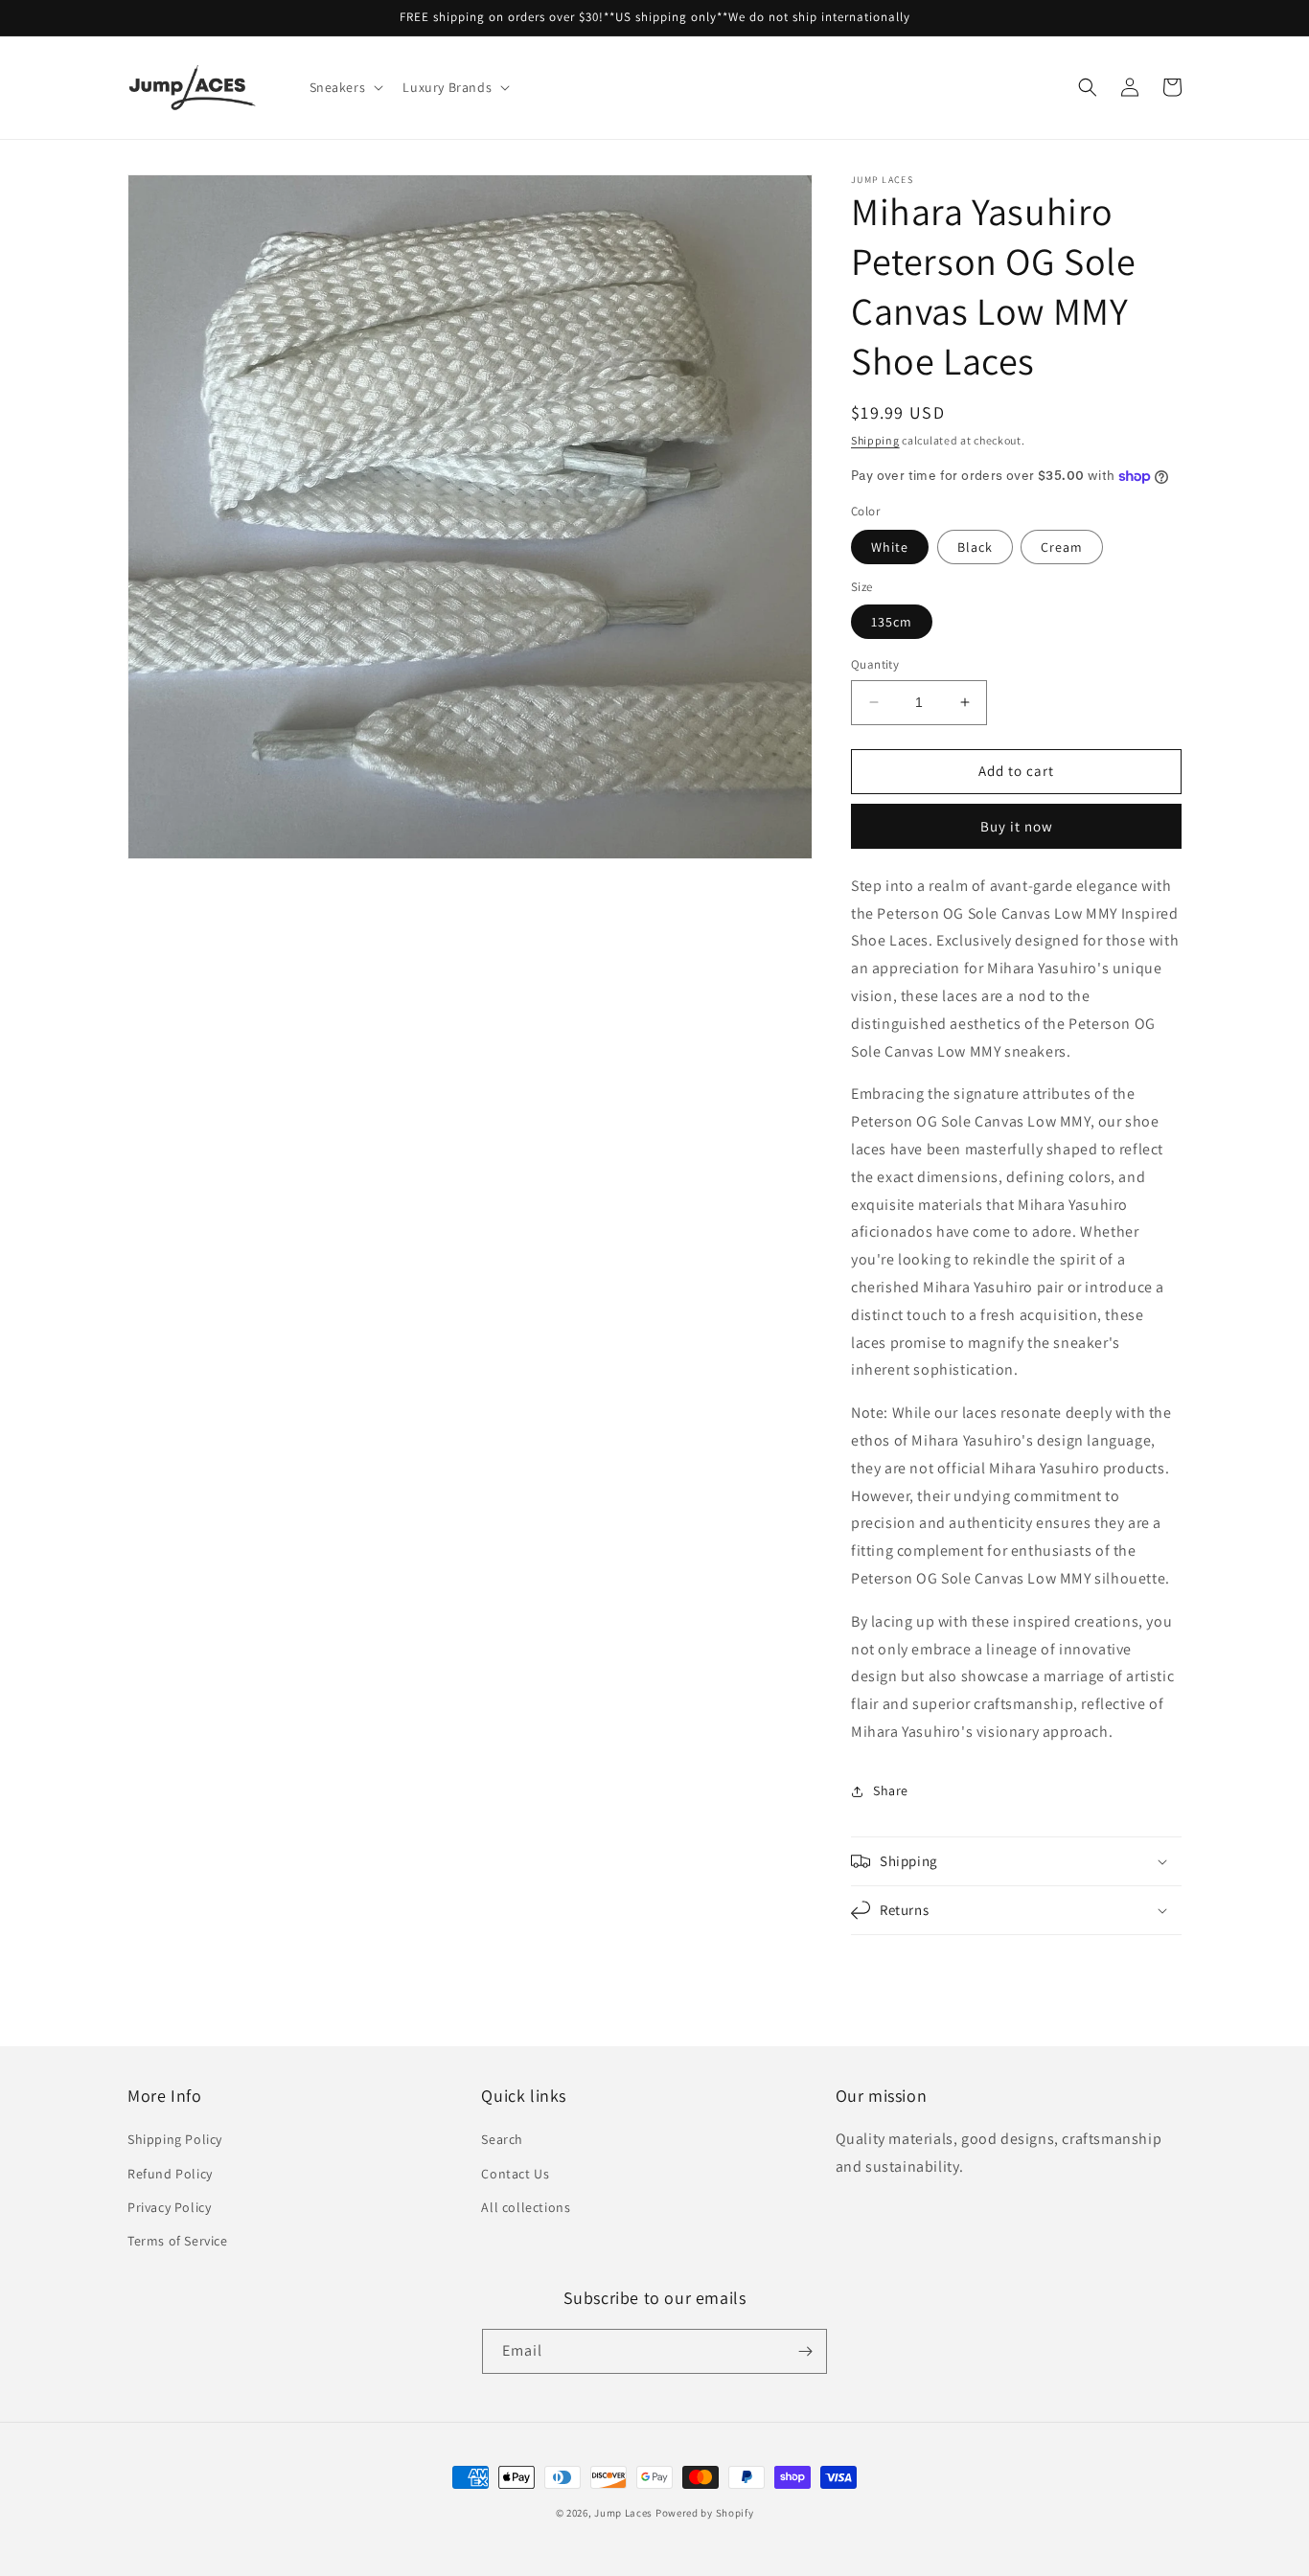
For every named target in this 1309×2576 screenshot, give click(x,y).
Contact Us (515, 2174)
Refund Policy (170, 2174)
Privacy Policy (169, 2207)
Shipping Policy (175, 2139)
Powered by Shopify (705, 2513)
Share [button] (891, 1790)
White (890, 547)
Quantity (875, 664)
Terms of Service (178, 2241)
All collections (526, 2207)
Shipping (875, 440)
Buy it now (1017, 826)
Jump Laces (623, 2513)
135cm (892, 622)
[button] (345, 87)
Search (502, 2139)
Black (975, 547)
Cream (1062, 547)
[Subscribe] (805, 2351)
